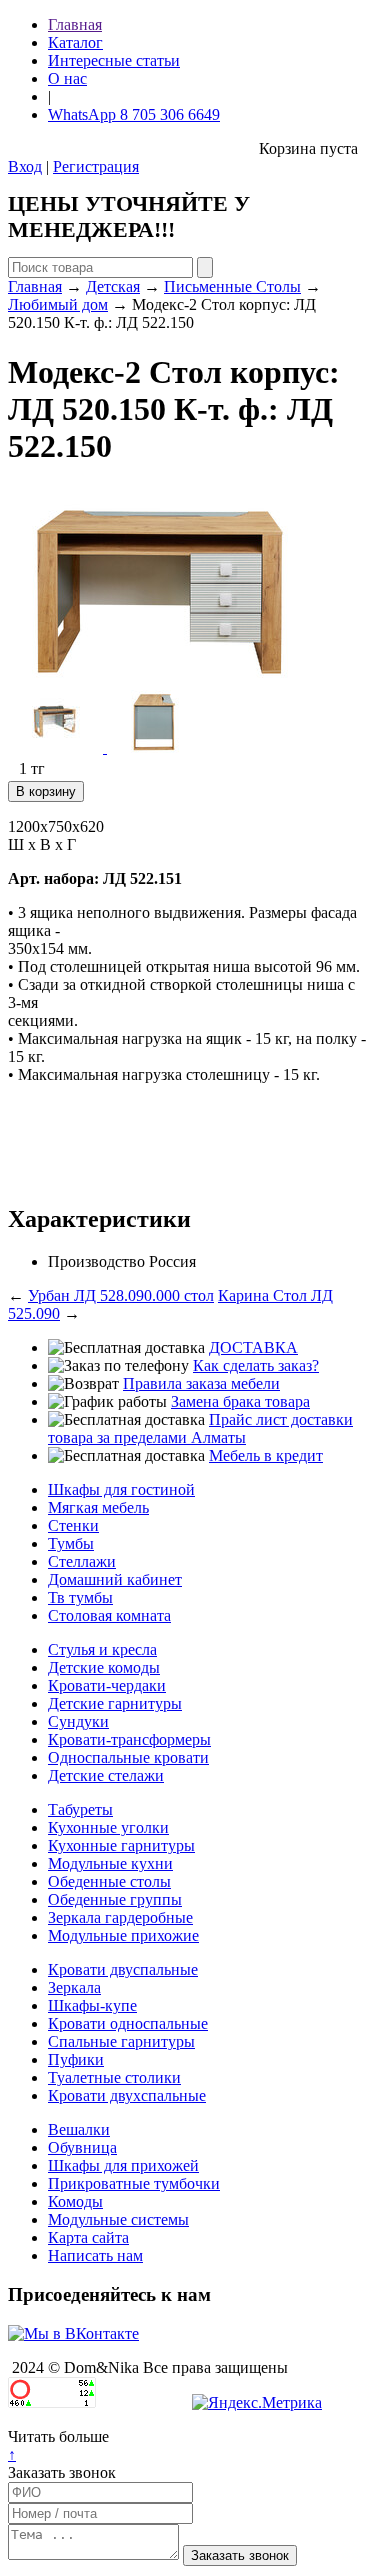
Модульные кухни (110, 1863)
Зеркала (74, 1987)
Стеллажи (82, 1561)
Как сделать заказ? (256, 1365)
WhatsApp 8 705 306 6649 (134, 114)
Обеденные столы (109, 1881)
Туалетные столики (114, 2077)
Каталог (75, 42)
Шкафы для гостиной (121, 1489)
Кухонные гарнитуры (121, 1845)
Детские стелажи (106, 1775)
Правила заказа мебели (201, 1383)
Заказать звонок (62, 2472)
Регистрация (96, 166)
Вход (25, 166)
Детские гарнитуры (115, 1703)
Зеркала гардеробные (120, 1917)
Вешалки (79, 2129)
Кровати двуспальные (123, 1969)
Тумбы (71, 1543)
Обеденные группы (115, 1899)
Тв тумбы (80, 1597)
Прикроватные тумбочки (134, 2183)
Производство (96, 1261)
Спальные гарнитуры (121, 2041)
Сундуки (78, 1721)
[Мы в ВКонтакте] (73, 2333)
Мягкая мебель (98, 1507)
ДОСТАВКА (253, 1347)
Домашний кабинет (115, 1579)
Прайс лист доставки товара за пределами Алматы (200, 1428)
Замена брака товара (240, 1401)
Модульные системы (118, 2219)
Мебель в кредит (266, 1455)
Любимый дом (58, 304)
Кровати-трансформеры (129, 1739)
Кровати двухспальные (127, 2095)
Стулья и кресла (102, 1649)
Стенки (73, 1525)
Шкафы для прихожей (123, 2165)
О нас (67, 78)
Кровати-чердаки (107, 1685)
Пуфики (76, 2059)
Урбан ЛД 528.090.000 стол (121, 1295)
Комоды (75, 2201)
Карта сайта (88, 2237)
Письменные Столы (232, 286)
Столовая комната (109, 1615)
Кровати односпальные (128, 2023)
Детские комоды (104, 1667)
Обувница (82, 2147)
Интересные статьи (114, 60)
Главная (75, 24)
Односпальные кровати (128, 1757)
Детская (113, 286)
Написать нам (95, 2255)
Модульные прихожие (123, 1935)
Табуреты (80, 1809)
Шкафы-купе (92, 2005)
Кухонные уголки (108, 1827)
